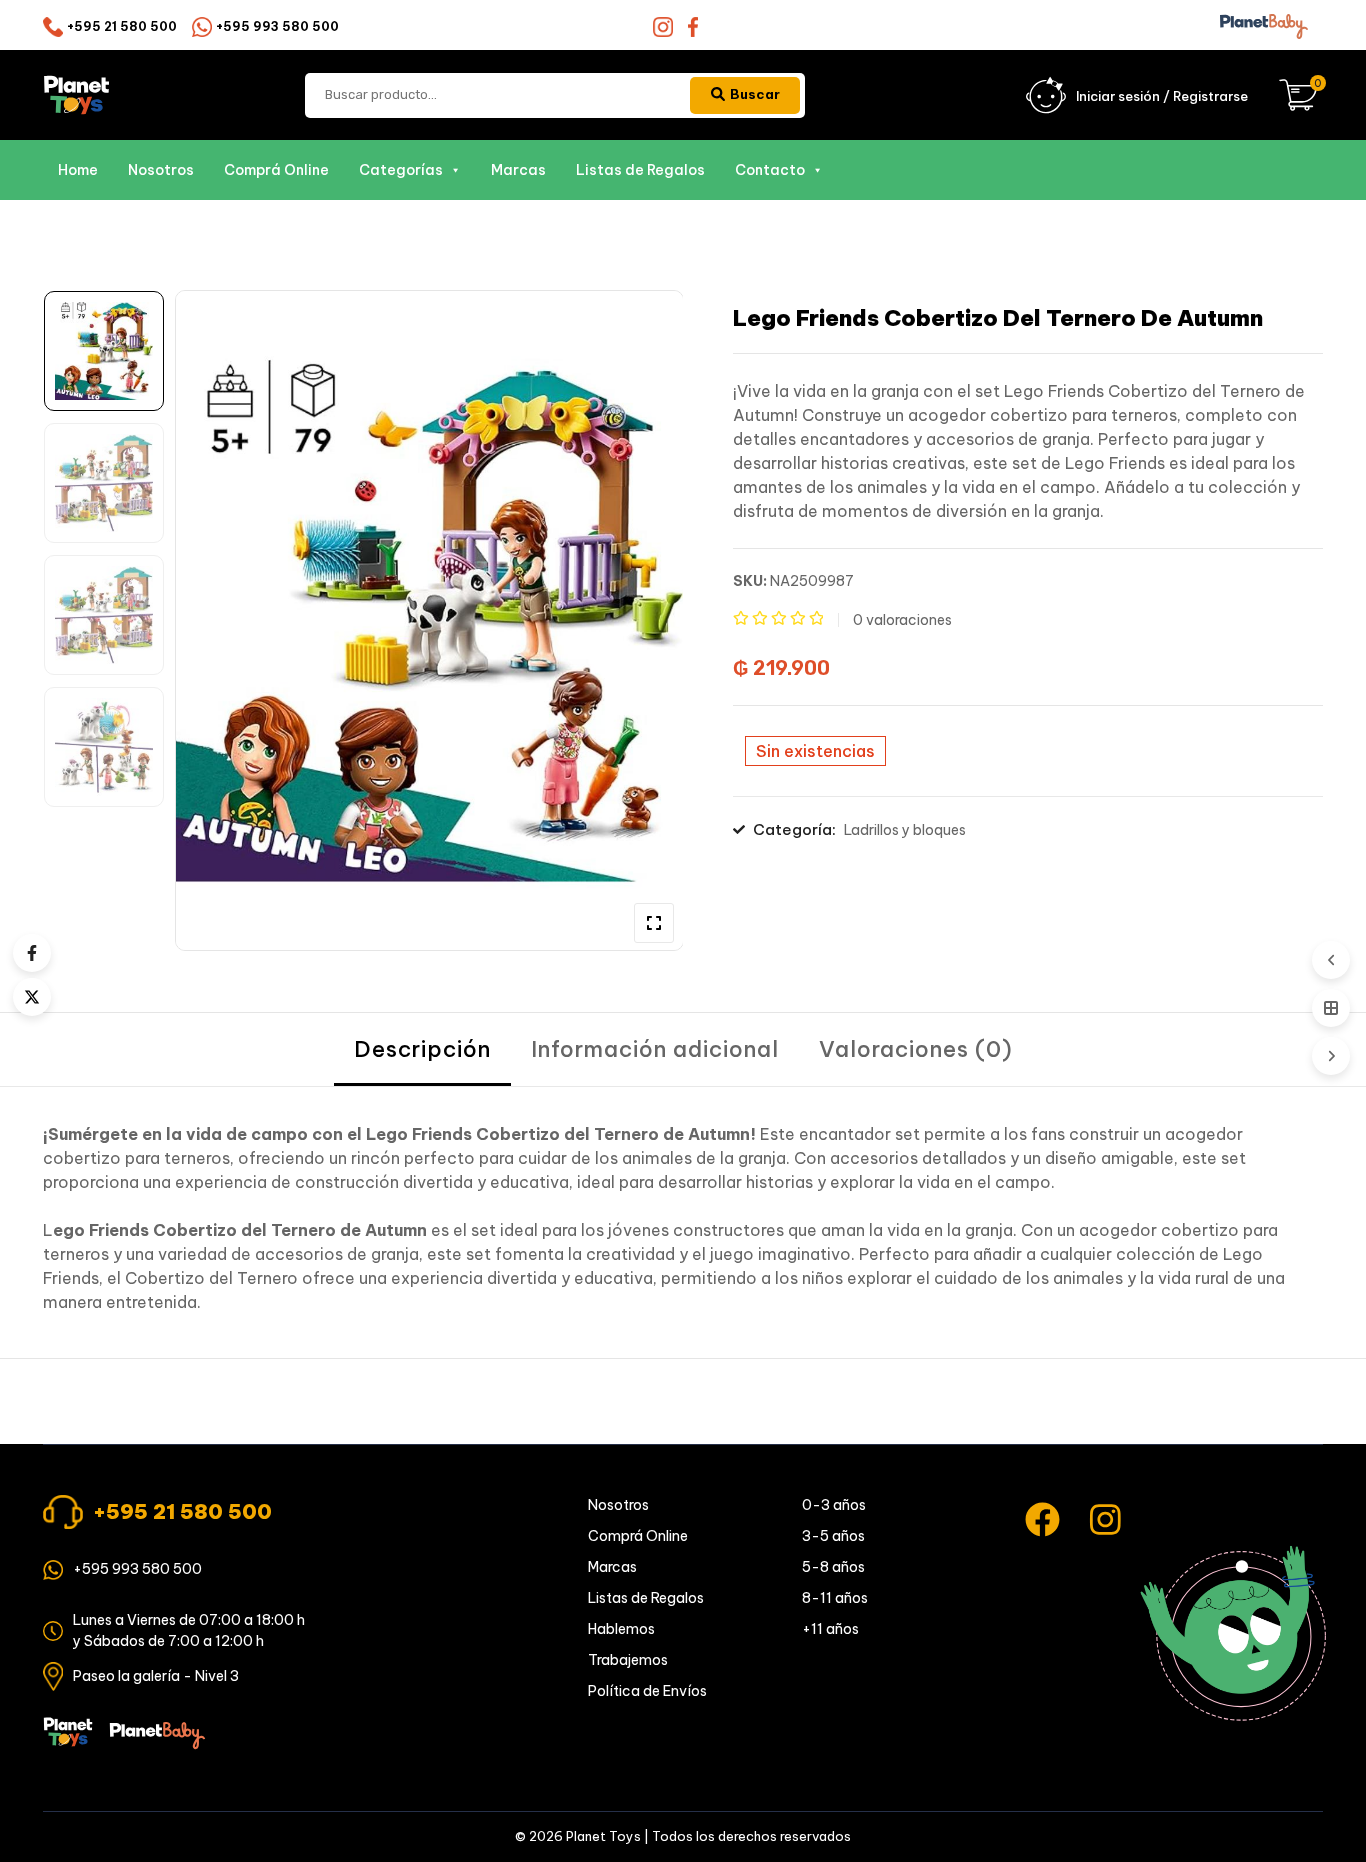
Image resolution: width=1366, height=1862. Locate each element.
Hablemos (621, 1629)
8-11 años (835, 1598)
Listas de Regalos (640, 170)
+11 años (830, 1629)
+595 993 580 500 (277, 26)
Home (78, 170)
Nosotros (161, 170)
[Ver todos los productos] (1331, 1008)
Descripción (422, 1049)
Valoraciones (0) (916, 1049)
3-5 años (833, 1536)
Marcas (518, 170)
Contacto (770, 170)
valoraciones (902, 620)
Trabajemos (628, 1660)
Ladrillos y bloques (905, 830)
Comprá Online (276, 170)
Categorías (401, 170)
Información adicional (655, 1049)
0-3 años (834, 1505)
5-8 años (833, 1567)
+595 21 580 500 (122, 26)
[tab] (422, 1049)
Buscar (755, 94)
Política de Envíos (647, 1691)
